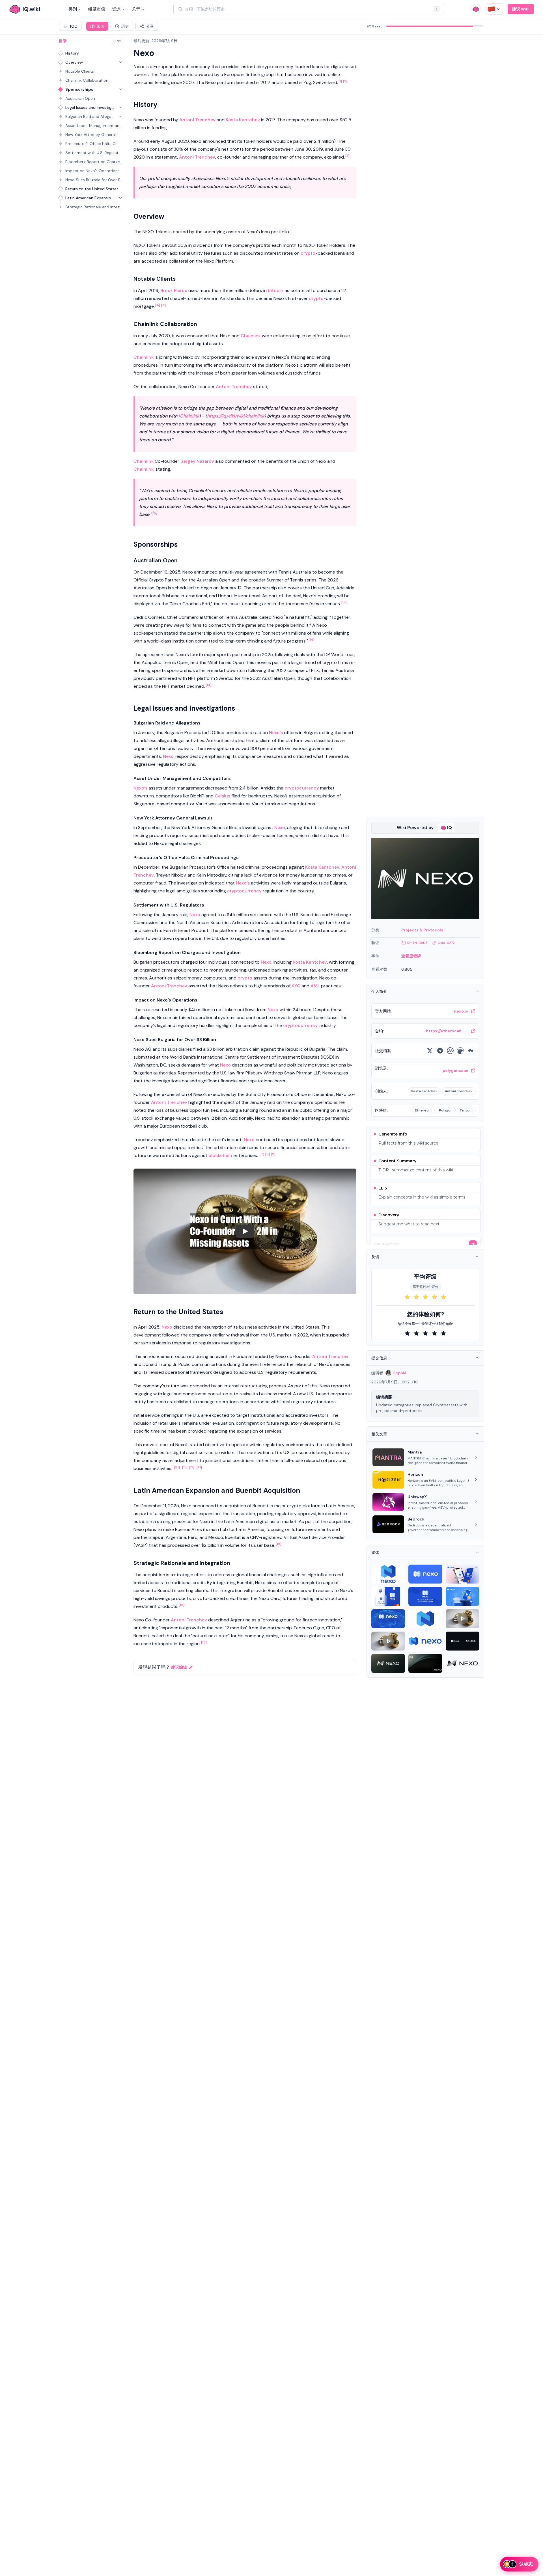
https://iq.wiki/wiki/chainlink (236, 416)
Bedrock (416, 1519)
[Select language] (494, 9)
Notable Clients (80, 71)
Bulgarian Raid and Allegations (90, 116)
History (72, 53)
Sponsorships (79, 89)
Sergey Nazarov (197, 461)
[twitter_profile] (430, 1051)
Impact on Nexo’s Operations (92, 171)
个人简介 (379, 991)
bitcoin (276, 290)
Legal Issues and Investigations (90, 107)
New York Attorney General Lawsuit (94, 135)
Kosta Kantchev (243, 120)
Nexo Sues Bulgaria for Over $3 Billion (94, 180)
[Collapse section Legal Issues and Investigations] (120, 107)
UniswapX (417, 1497)
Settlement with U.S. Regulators (94, 153)
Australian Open (80, 98)
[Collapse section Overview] (120, 62)
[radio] (407, 1297)
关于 (136, 9)
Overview (74, 62)
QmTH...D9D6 (417, 943)
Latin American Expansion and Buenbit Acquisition (90, 198)
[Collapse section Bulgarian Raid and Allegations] (120, 116)
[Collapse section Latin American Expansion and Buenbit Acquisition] (120, 198)
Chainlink (251, 336)
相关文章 (379, 1434)
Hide (117, 41)
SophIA (400, 1373)
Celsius (222, 796)
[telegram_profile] (440, 1051)
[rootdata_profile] (471, 1051)
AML (315, 986)
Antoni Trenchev (197, 120)
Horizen (415, 1474)
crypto (308, 253)
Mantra (415, 1452)
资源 (116, 9)
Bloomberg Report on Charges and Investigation (94, 162)
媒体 (375, 1552)
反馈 (375, 1257)
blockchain (220, 1155)
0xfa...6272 (446, 943)
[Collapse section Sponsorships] (120, 89)
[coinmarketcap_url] (450, 1051)
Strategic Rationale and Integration (94, 207)
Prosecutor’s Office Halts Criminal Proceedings (94, 144)
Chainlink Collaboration (87, 80)
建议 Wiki (521, 9)
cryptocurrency (302, 788)
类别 (73, 9)
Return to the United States (92, 189)
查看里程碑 (411, 956)
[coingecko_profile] (460, 1051)
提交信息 (379, 1358)
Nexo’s (276, 733)
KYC (296, 986)
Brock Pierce (174, 290)
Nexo (168, 756)
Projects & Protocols (422, 930)
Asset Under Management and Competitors (94, 126)
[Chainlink (189, 416)
